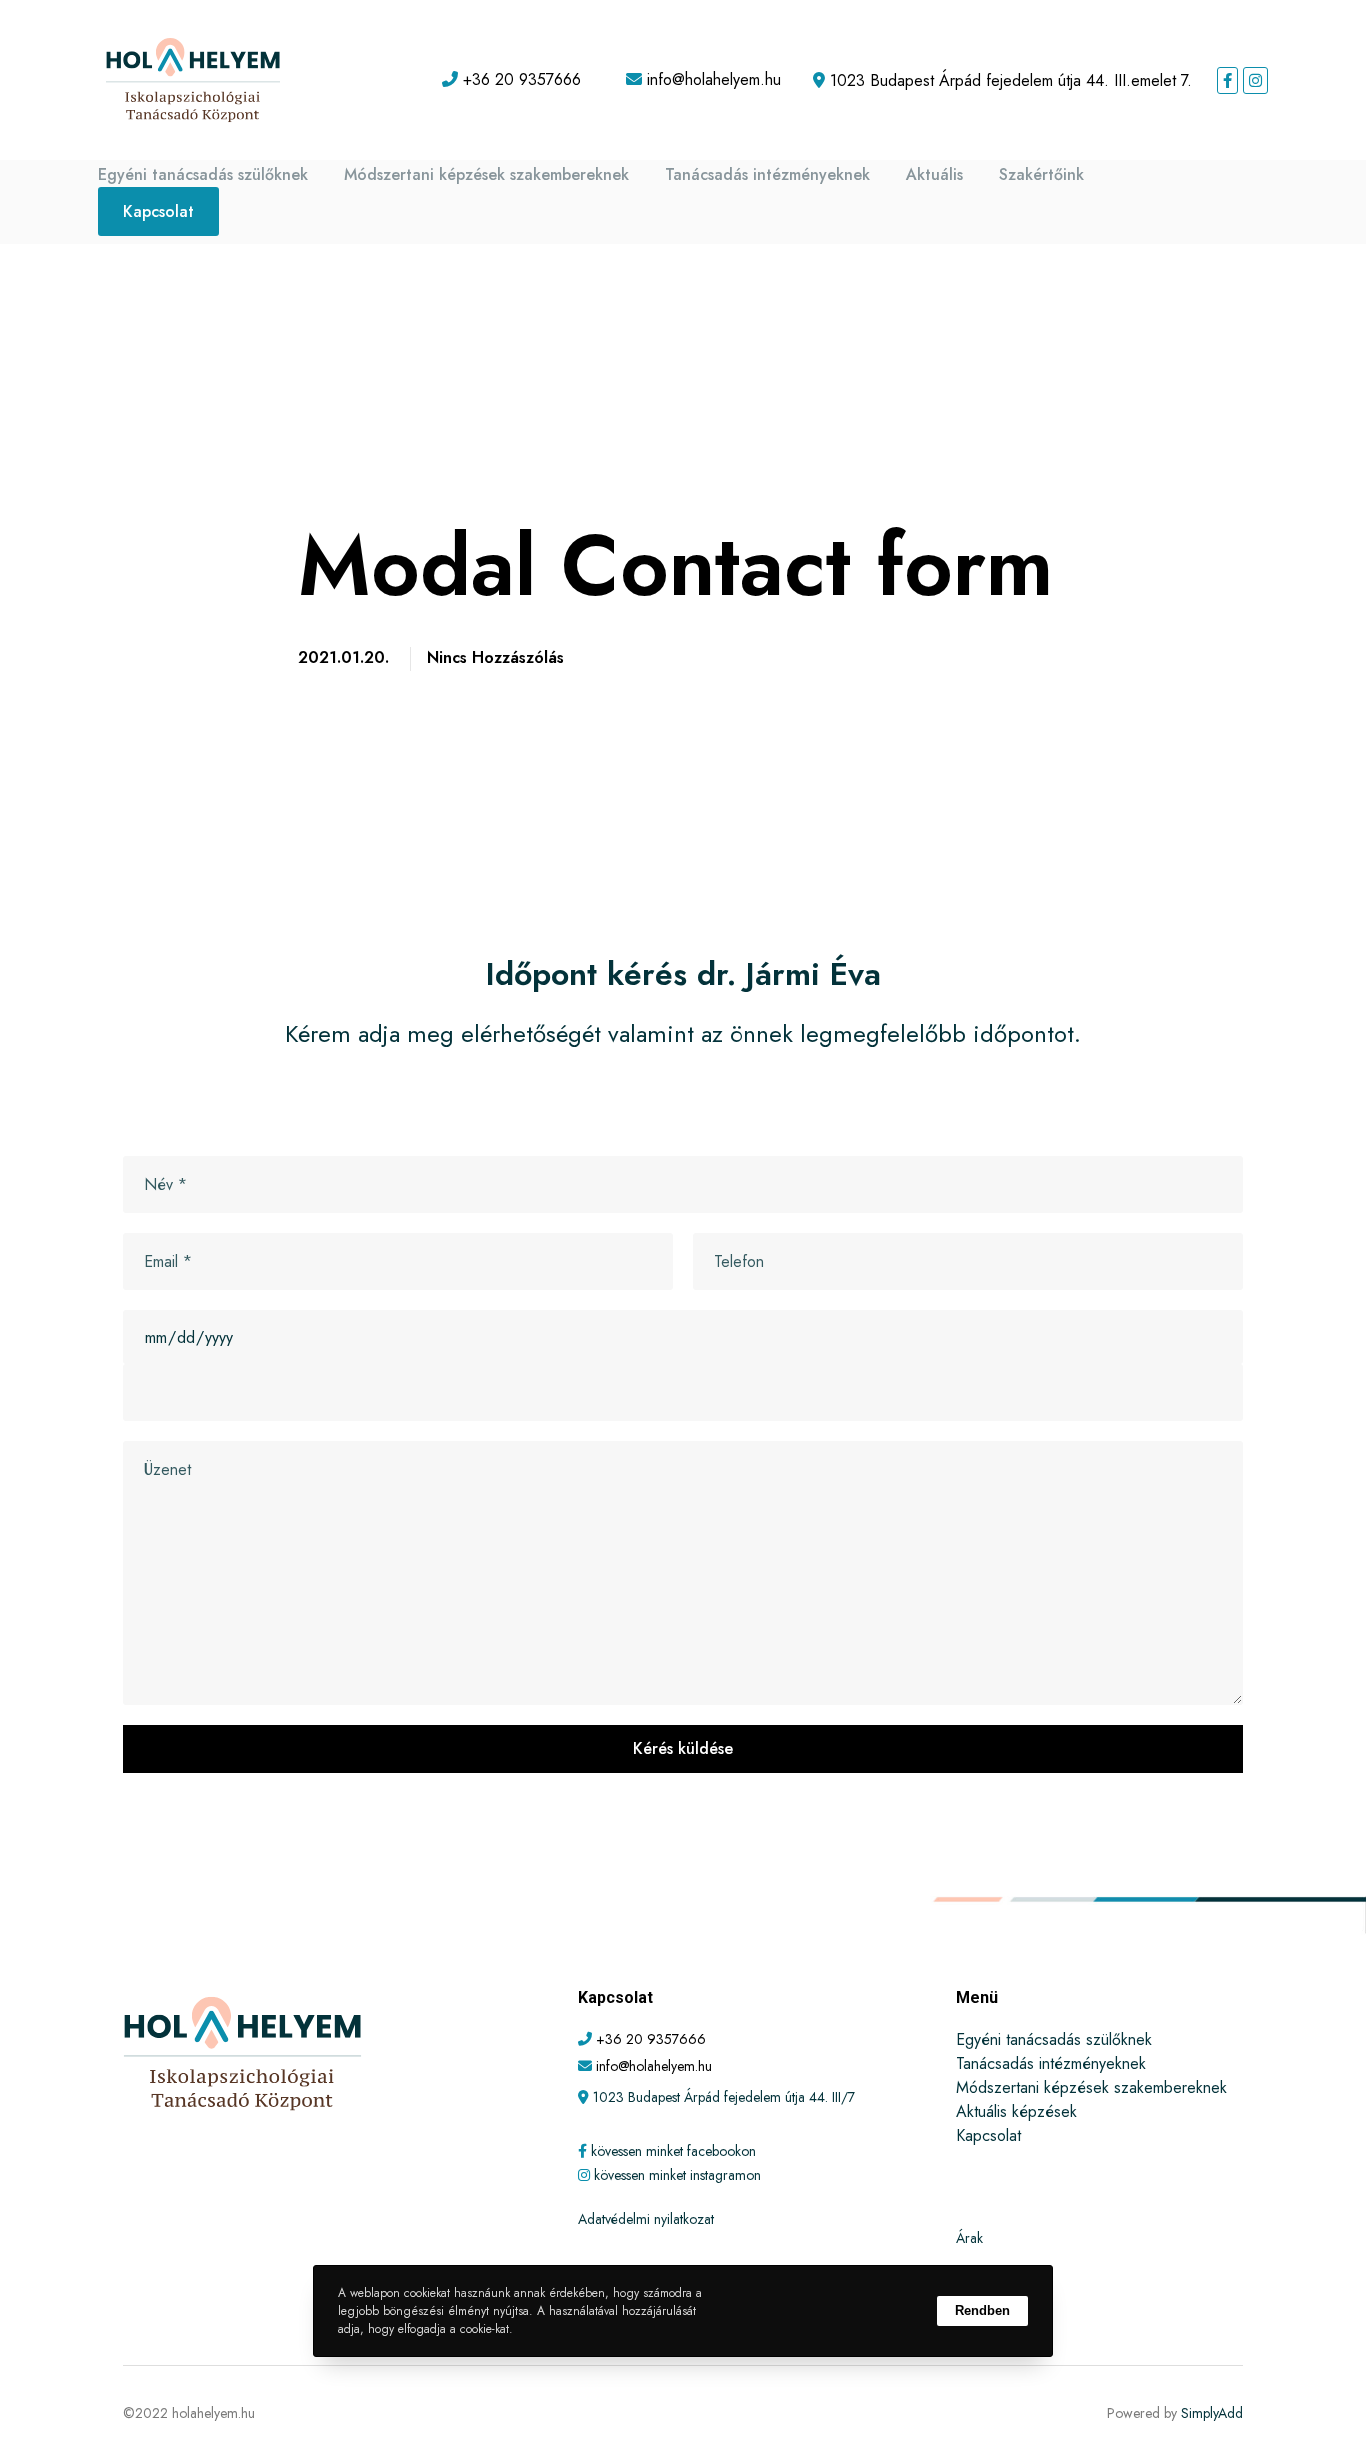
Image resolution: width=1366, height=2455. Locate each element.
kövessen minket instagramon (677, 2175)
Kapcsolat (158, 211)
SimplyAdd (1212, 2413)
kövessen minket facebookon (673, 2151)
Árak (969, 2238)
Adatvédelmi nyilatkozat (646, 2219)
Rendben (982, 2310)
